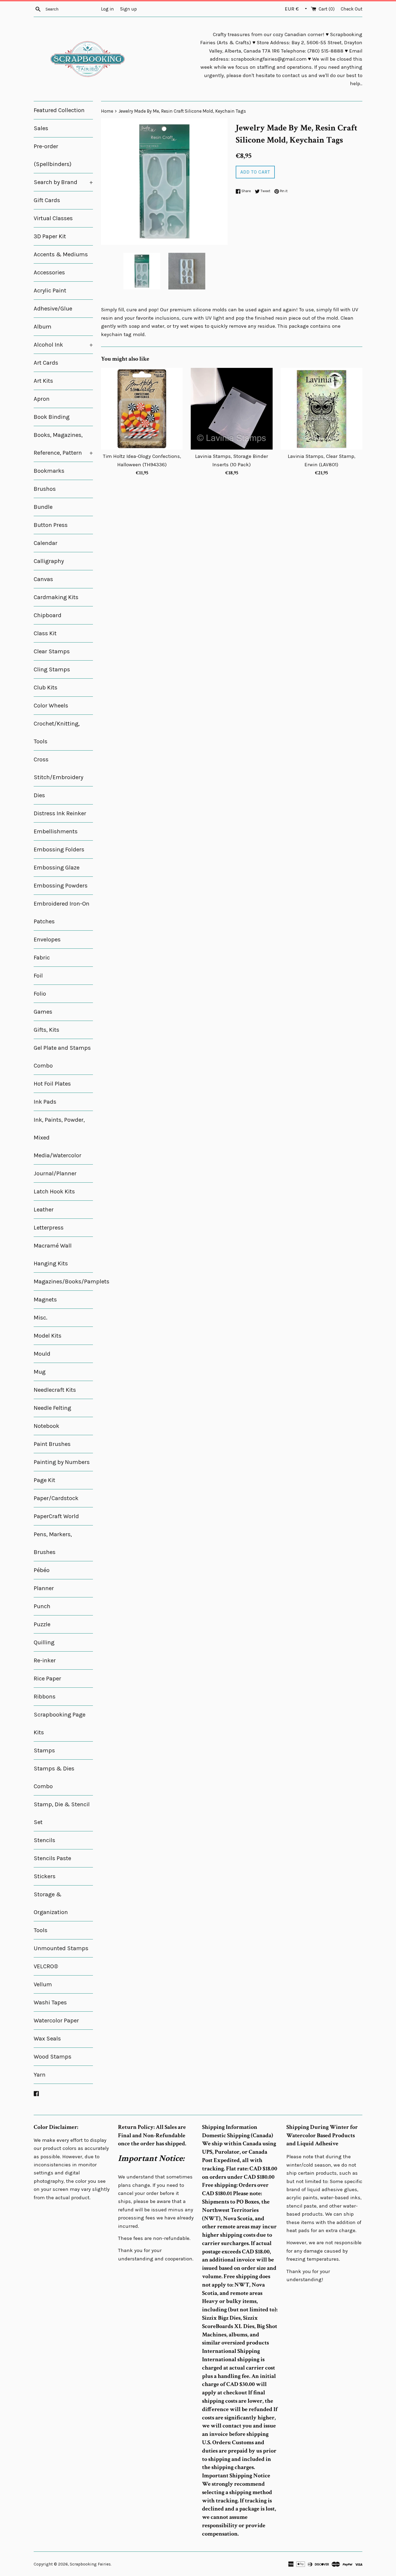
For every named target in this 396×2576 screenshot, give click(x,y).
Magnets (45, 1300)
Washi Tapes (50, 2002)
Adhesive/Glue (53, 309)
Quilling (44, 1642)
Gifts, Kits (46, 1030)
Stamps (44, 1750)
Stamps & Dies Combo (54, 1777)
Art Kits (43, 381)
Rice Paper (47, 1679)
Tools (41, 1930)
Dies (39, 795)
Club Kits (46, 688)
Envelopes (47, 940)
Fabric (42, 958)
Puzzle (42, 1624)
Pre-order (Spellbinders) (53, 155)
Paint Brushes (52, 1444)
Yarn (40, 2075)
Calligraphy (49, 561)
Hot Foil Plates (52, 1084)
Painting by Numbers (62, 1462)
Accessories (49, 272)
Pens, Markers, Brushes (53, 1543)
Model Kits (48, 1336)
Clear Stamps (52, 651)
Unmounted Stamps (61, 1948)
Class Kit (45, 633)
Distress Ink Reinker (60, 813)
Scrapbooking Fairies (90, 2564)
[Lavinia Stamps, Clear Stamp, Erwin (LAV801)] (322, 409)
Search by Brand (63, 182)
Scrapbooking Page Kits (60, 1724)
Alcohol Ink (63, 345)
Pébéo (42, 1570)
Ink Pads (45, 1102)
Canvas (43, 579)
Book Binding (52, 417)
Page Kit (44, 1480)
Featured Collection (59, 110)
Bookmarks (49, 471)
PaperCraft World (56, 1516)
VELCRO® (46, 1966)
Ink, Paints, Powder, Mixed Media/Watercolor (59, 1138)
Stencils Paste (52, 1858)
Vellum (43, 1984)
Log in (107, 9)
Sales (41, 128)
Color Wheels (51, 706)
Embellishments (56, 831)
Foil (38, 976)
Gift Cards (47, 200)
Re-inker (45, 1660)
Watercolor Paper (56, 2021)
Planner (44, 1588)
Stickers (45, 1876)
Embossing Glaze (57, 868)
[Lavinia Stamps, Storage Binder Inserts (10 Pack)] (232, 409)
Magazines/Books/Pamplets (63, 1282)
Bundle (43, 507)
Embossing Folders (59, 850)
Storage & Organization (51, 1903)
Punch (42, 1606)
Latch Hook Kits (54, 1192)
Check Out (352, 9)
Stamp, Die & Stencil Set (62, 1813)
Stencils (44, 1840)
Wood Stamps (53, 2057)
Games (43, 1012)
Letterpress (49, 1228)
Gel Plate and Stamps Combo (62, 1057)
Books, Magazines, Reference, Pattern (63, 444)
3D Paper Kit (50, 236)
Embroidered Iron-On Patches (62, 913)
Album (43, 327)
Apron (42, 399)
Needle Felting (52, 1408)
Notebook (46, 1426)
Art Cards (46, 363)
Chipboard (48, 615)
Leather (44, 1210)
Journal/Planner (55, 1173)
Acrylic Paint (50, 291)
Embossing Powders (61, 886)
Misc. (41, 1318)
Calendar (46, 543)
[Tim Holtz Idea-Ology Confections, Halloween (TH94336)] (142, 409)
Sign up (128, 9)
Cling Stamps (52, 669)
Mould (42, 1354)
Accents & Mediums (61, 254)
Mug (40, 1372)
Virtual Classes (53, 218)
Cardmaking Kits (56, 597)
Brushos (45, 489)
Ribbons (45, 1697)
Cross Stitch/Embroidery (58, 768)
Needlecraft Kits (55, 1390)
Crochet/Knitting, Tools (57, 733)
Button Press (51, 525)
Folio (40, 994)
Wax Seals (47, 2039)
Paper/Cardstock (56, 1498)
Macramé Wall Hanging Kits (53, 1255)
